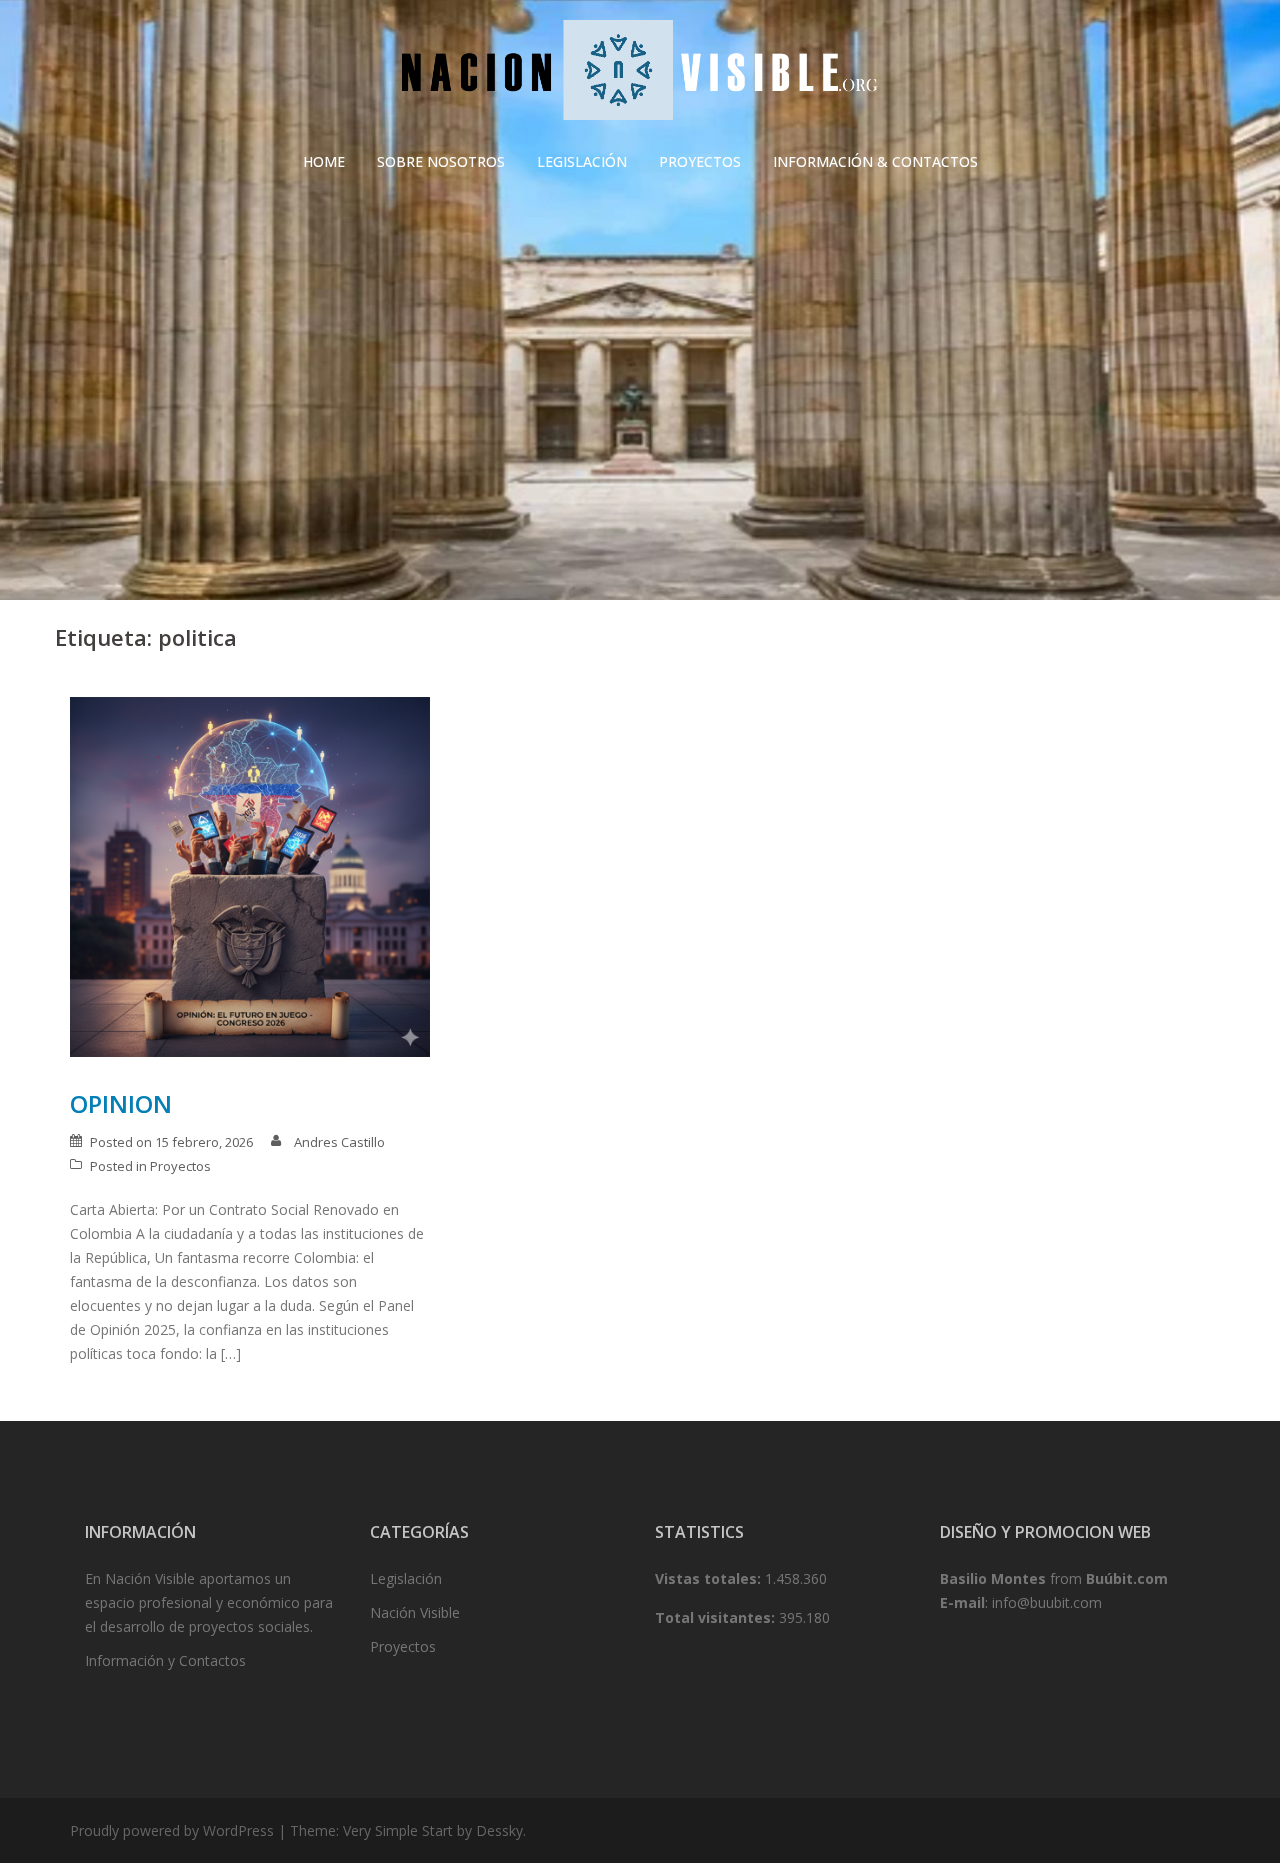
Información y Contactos (165, 1660)
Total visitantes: (717, 1617)
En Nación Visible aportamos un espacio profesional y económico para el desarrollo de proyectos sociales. (209, 1602)
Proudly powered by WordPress (172, 1830)
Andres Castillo (339, 1142)
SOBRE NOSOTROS (441, 161)
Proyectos (180, 1166)
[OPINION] (250, 875)
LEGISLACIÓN (582, 161)
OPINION (121, 1103)
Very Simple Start (398, 1830)
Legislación (406, 1578)
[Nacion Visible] (640, 75)
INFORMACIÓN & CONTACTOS (875, 161)
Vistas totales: (710, 1578)
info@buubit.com (1047, 1602)
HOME (324, 161)
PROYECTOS (700, 161)
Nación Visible (415, 1612)
